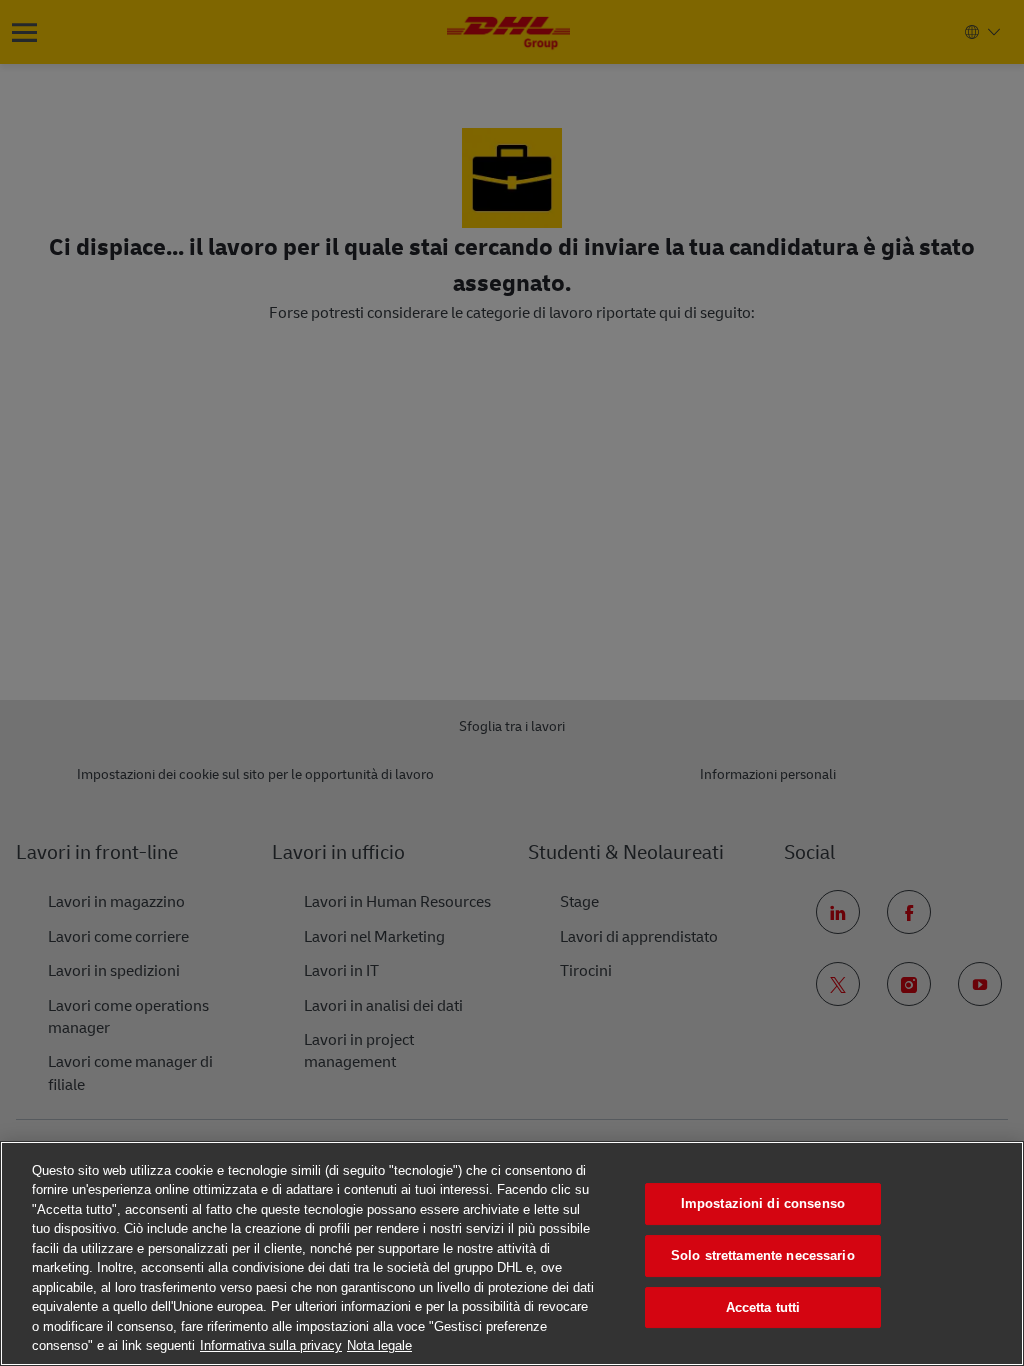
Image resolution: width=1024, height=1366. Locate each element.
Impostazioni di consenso (763, 1204)
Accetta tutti (763, 1307)
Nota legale (379, 1345)
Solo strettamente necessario (763, 1255)
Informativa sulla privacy (271, 1345)
